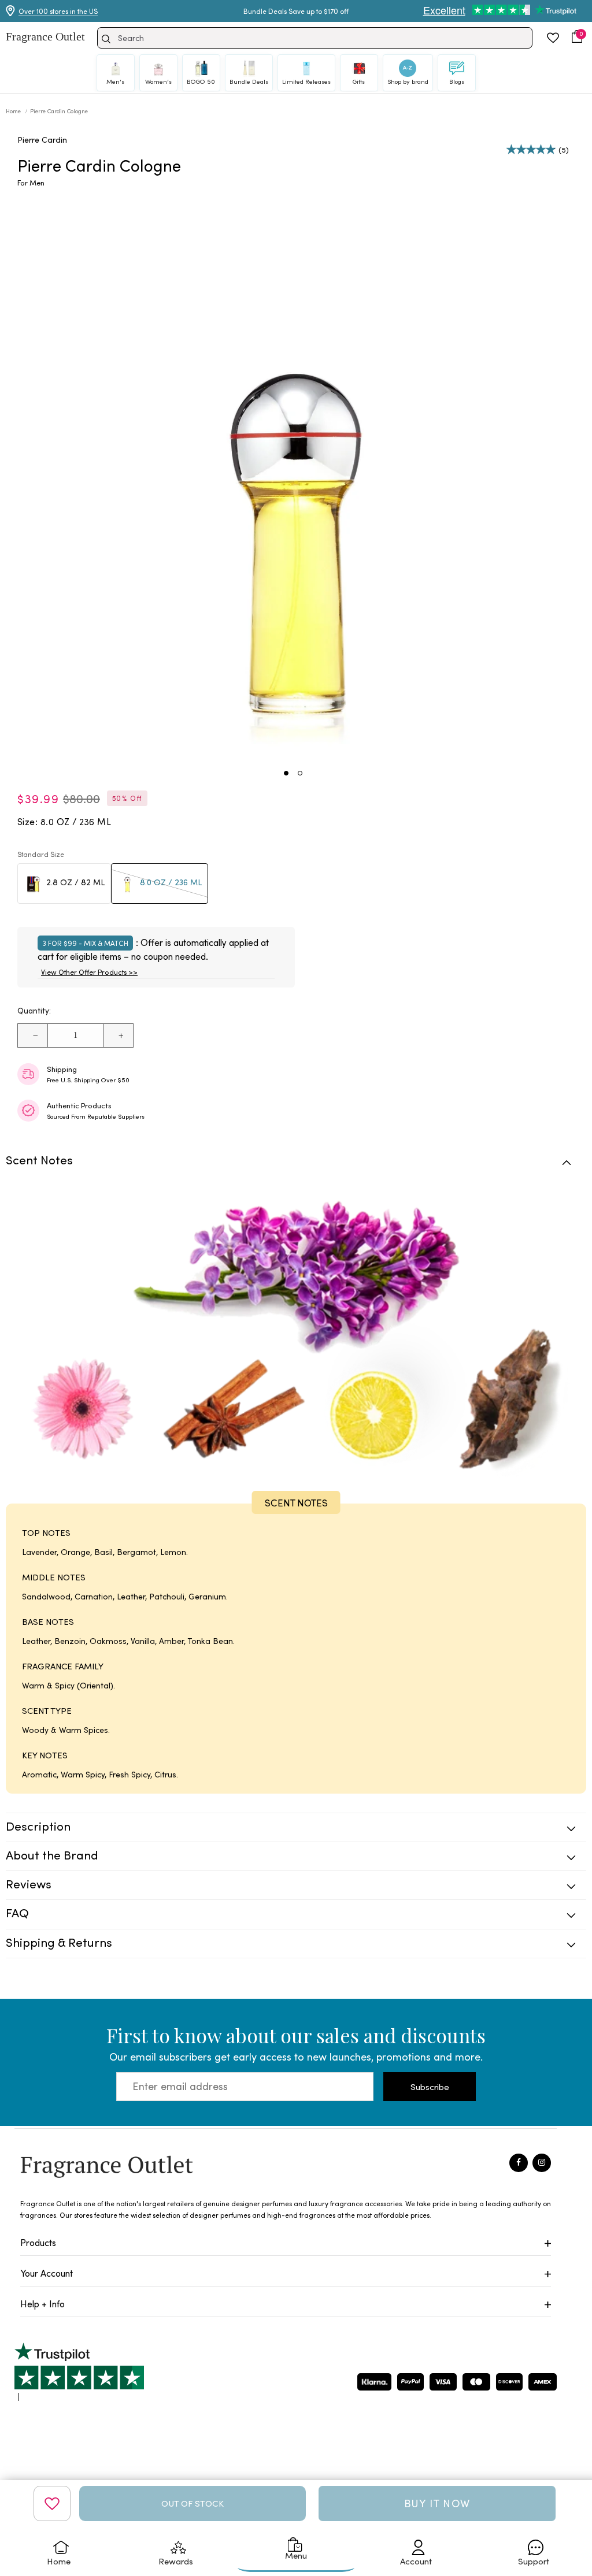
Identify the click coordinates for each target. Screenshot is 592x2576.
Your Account (47, 2273)
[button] (577, 36)
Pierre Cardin (42, 140)
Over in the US (58, 11)
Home (14, 111)
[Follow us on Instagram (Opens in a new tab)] (542, 2163)
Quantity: (34, 1010)
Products (38, 2242)
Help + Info (42, 2304)
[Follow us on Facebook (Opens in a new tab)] (519, 2163)
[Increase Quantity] (118, 1035)
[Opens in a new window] (79, 2372)
